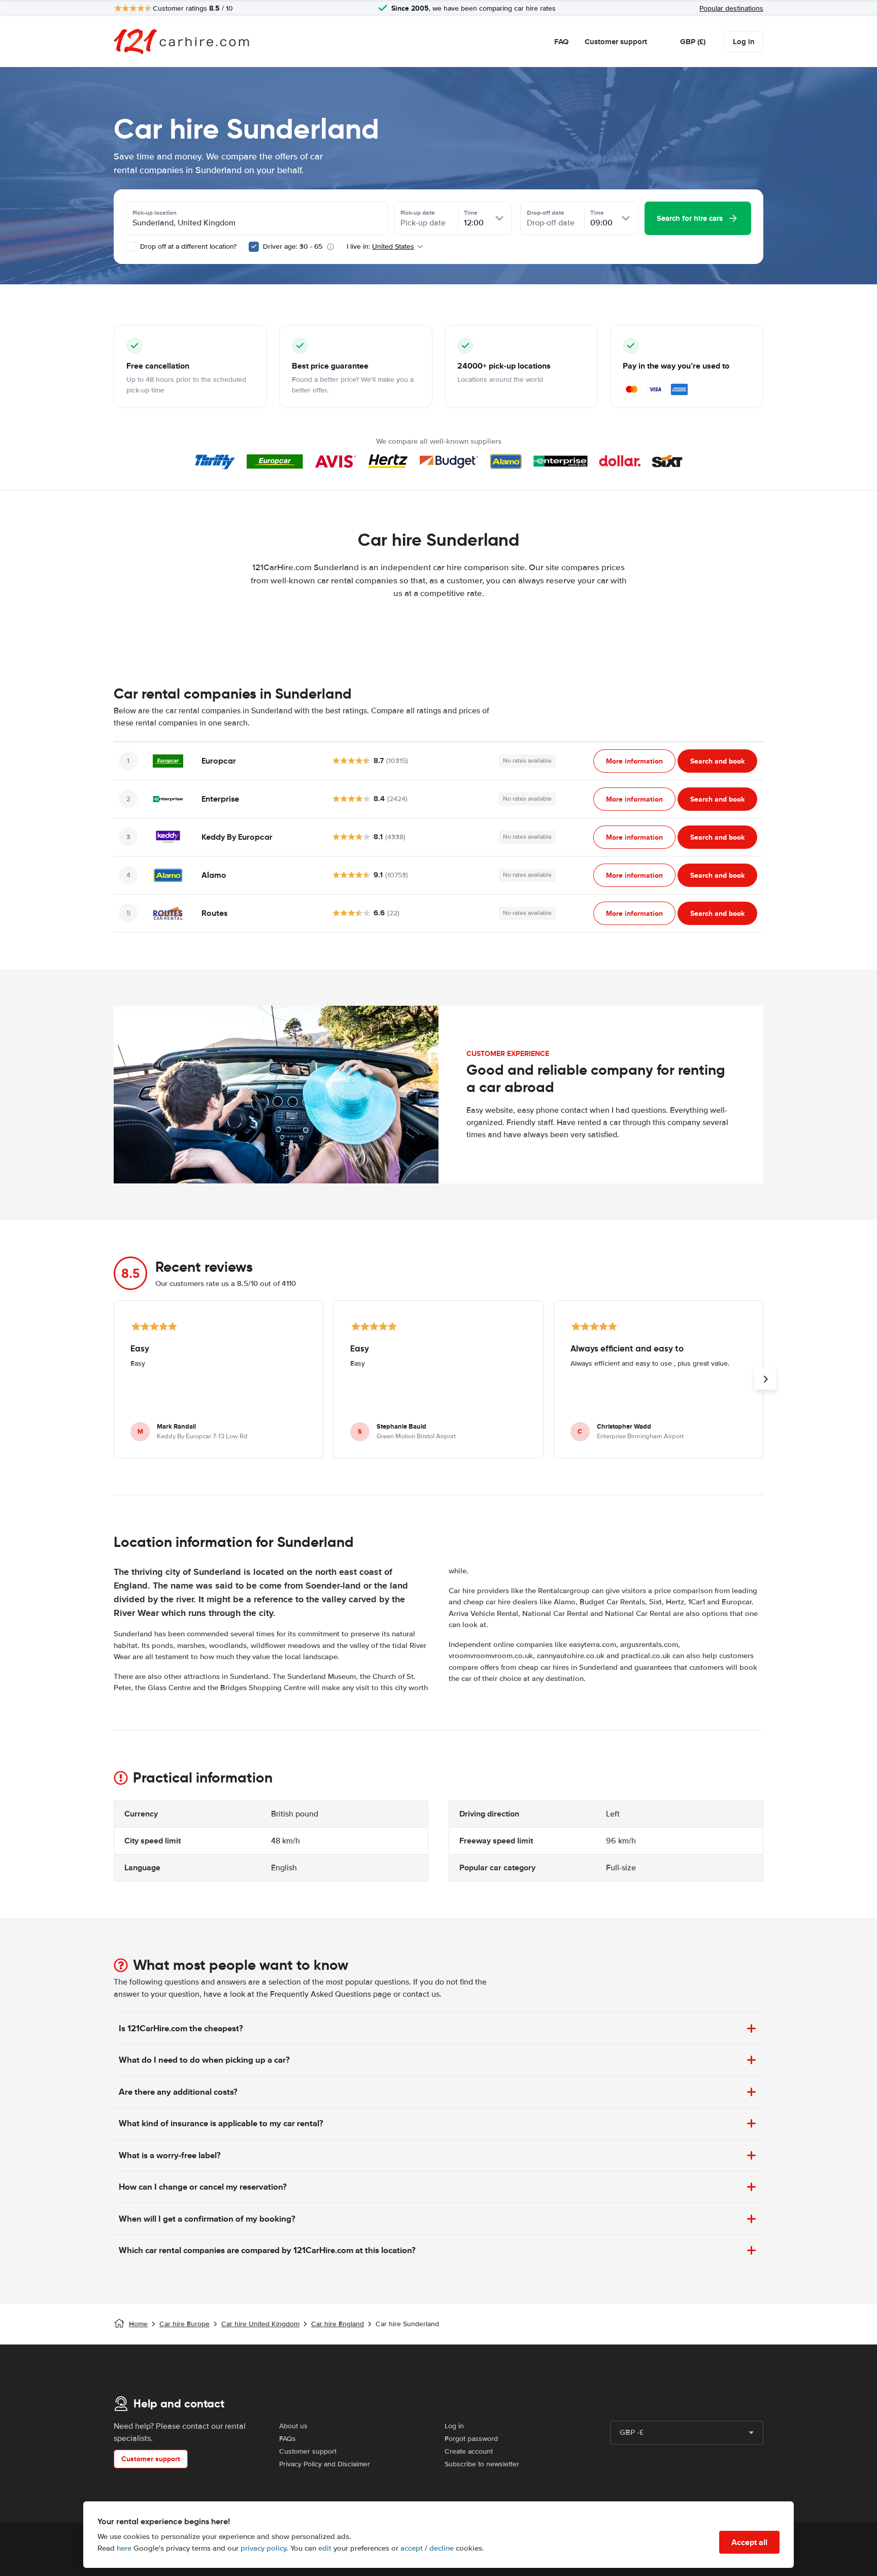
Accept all (749, 2542)
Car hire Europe (184, 2324)
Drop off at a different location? (187, 246)
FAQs (288, 2439)
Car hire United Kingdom (260, 2324)
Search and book (717, 761)
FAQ (561, 42)
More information (634, 761)
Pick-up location (155, 213)
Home (138, 2324)
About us (293, 2426)
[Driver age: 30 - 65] (254, 247)
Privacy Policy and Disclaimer (325, 2464)
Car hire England (338, 2324)
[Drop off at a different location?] (131, 247)
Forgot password (471, 2439)
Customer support (616, 42)
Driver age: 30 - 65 (293, 246)
